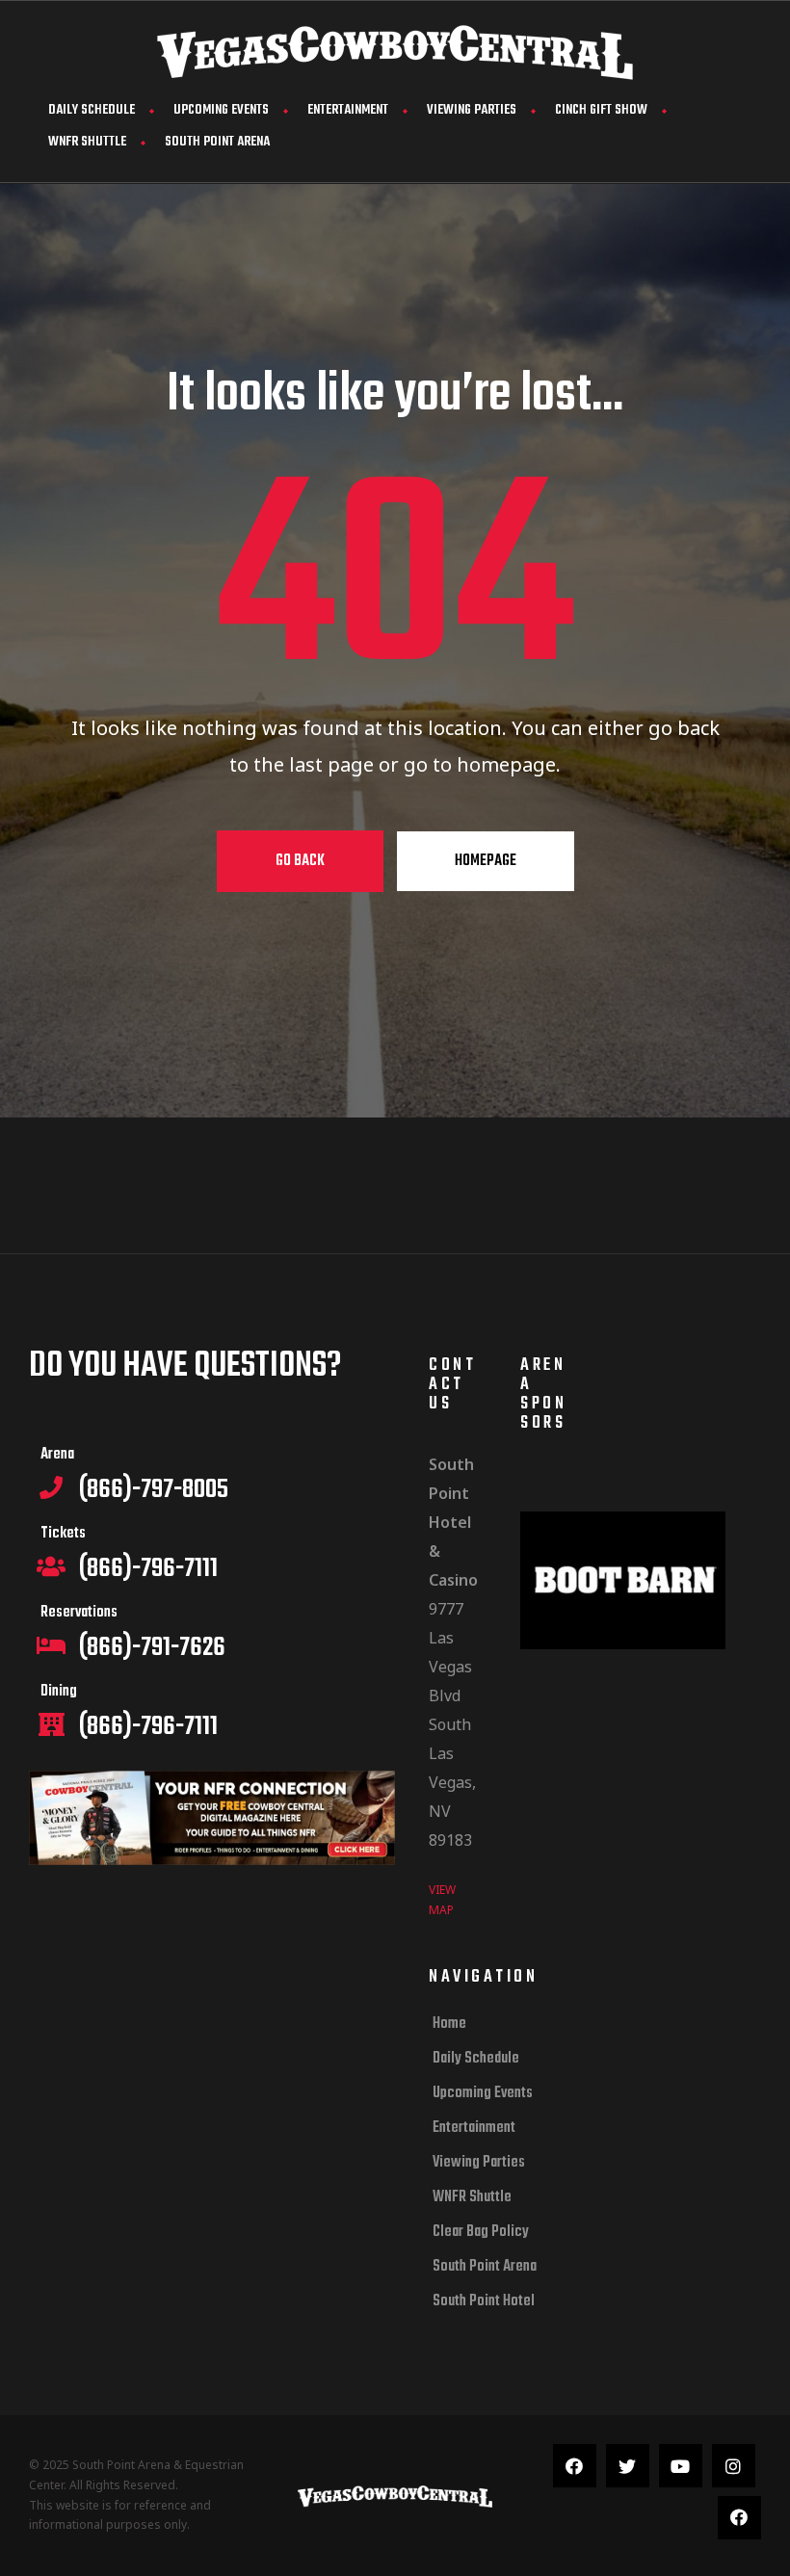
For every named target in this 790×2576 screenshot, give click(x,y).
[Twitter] (628, 2466)
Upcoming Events (221, 110)
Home (449, 2024)
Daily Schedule (92, 110)
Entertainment (348, 110)
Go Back (300, 861)
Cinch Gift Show (601, 110)
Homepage (486, 861)
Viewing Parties (472, 110)
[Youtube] (681, 2466)
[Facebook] (575, 2466)
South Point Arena (217, 142)
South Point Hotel (484, 2301)
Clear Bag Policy (481, 2232)
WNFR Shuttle (87, 142)
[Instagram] (734, 2466)
